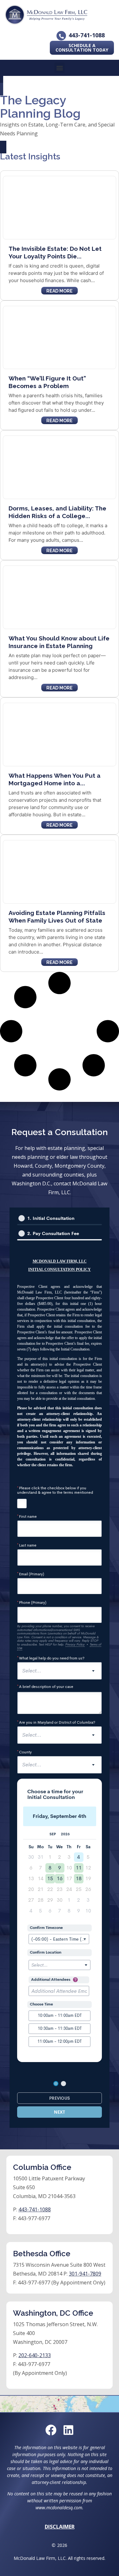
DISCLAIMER (60, 2527)
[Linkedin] (68, 2430)
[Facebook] (51, 2430)
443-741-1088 (87, 35)
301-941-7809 (85, 2274)
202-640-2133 (35, 2355)
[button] (60, 68)
